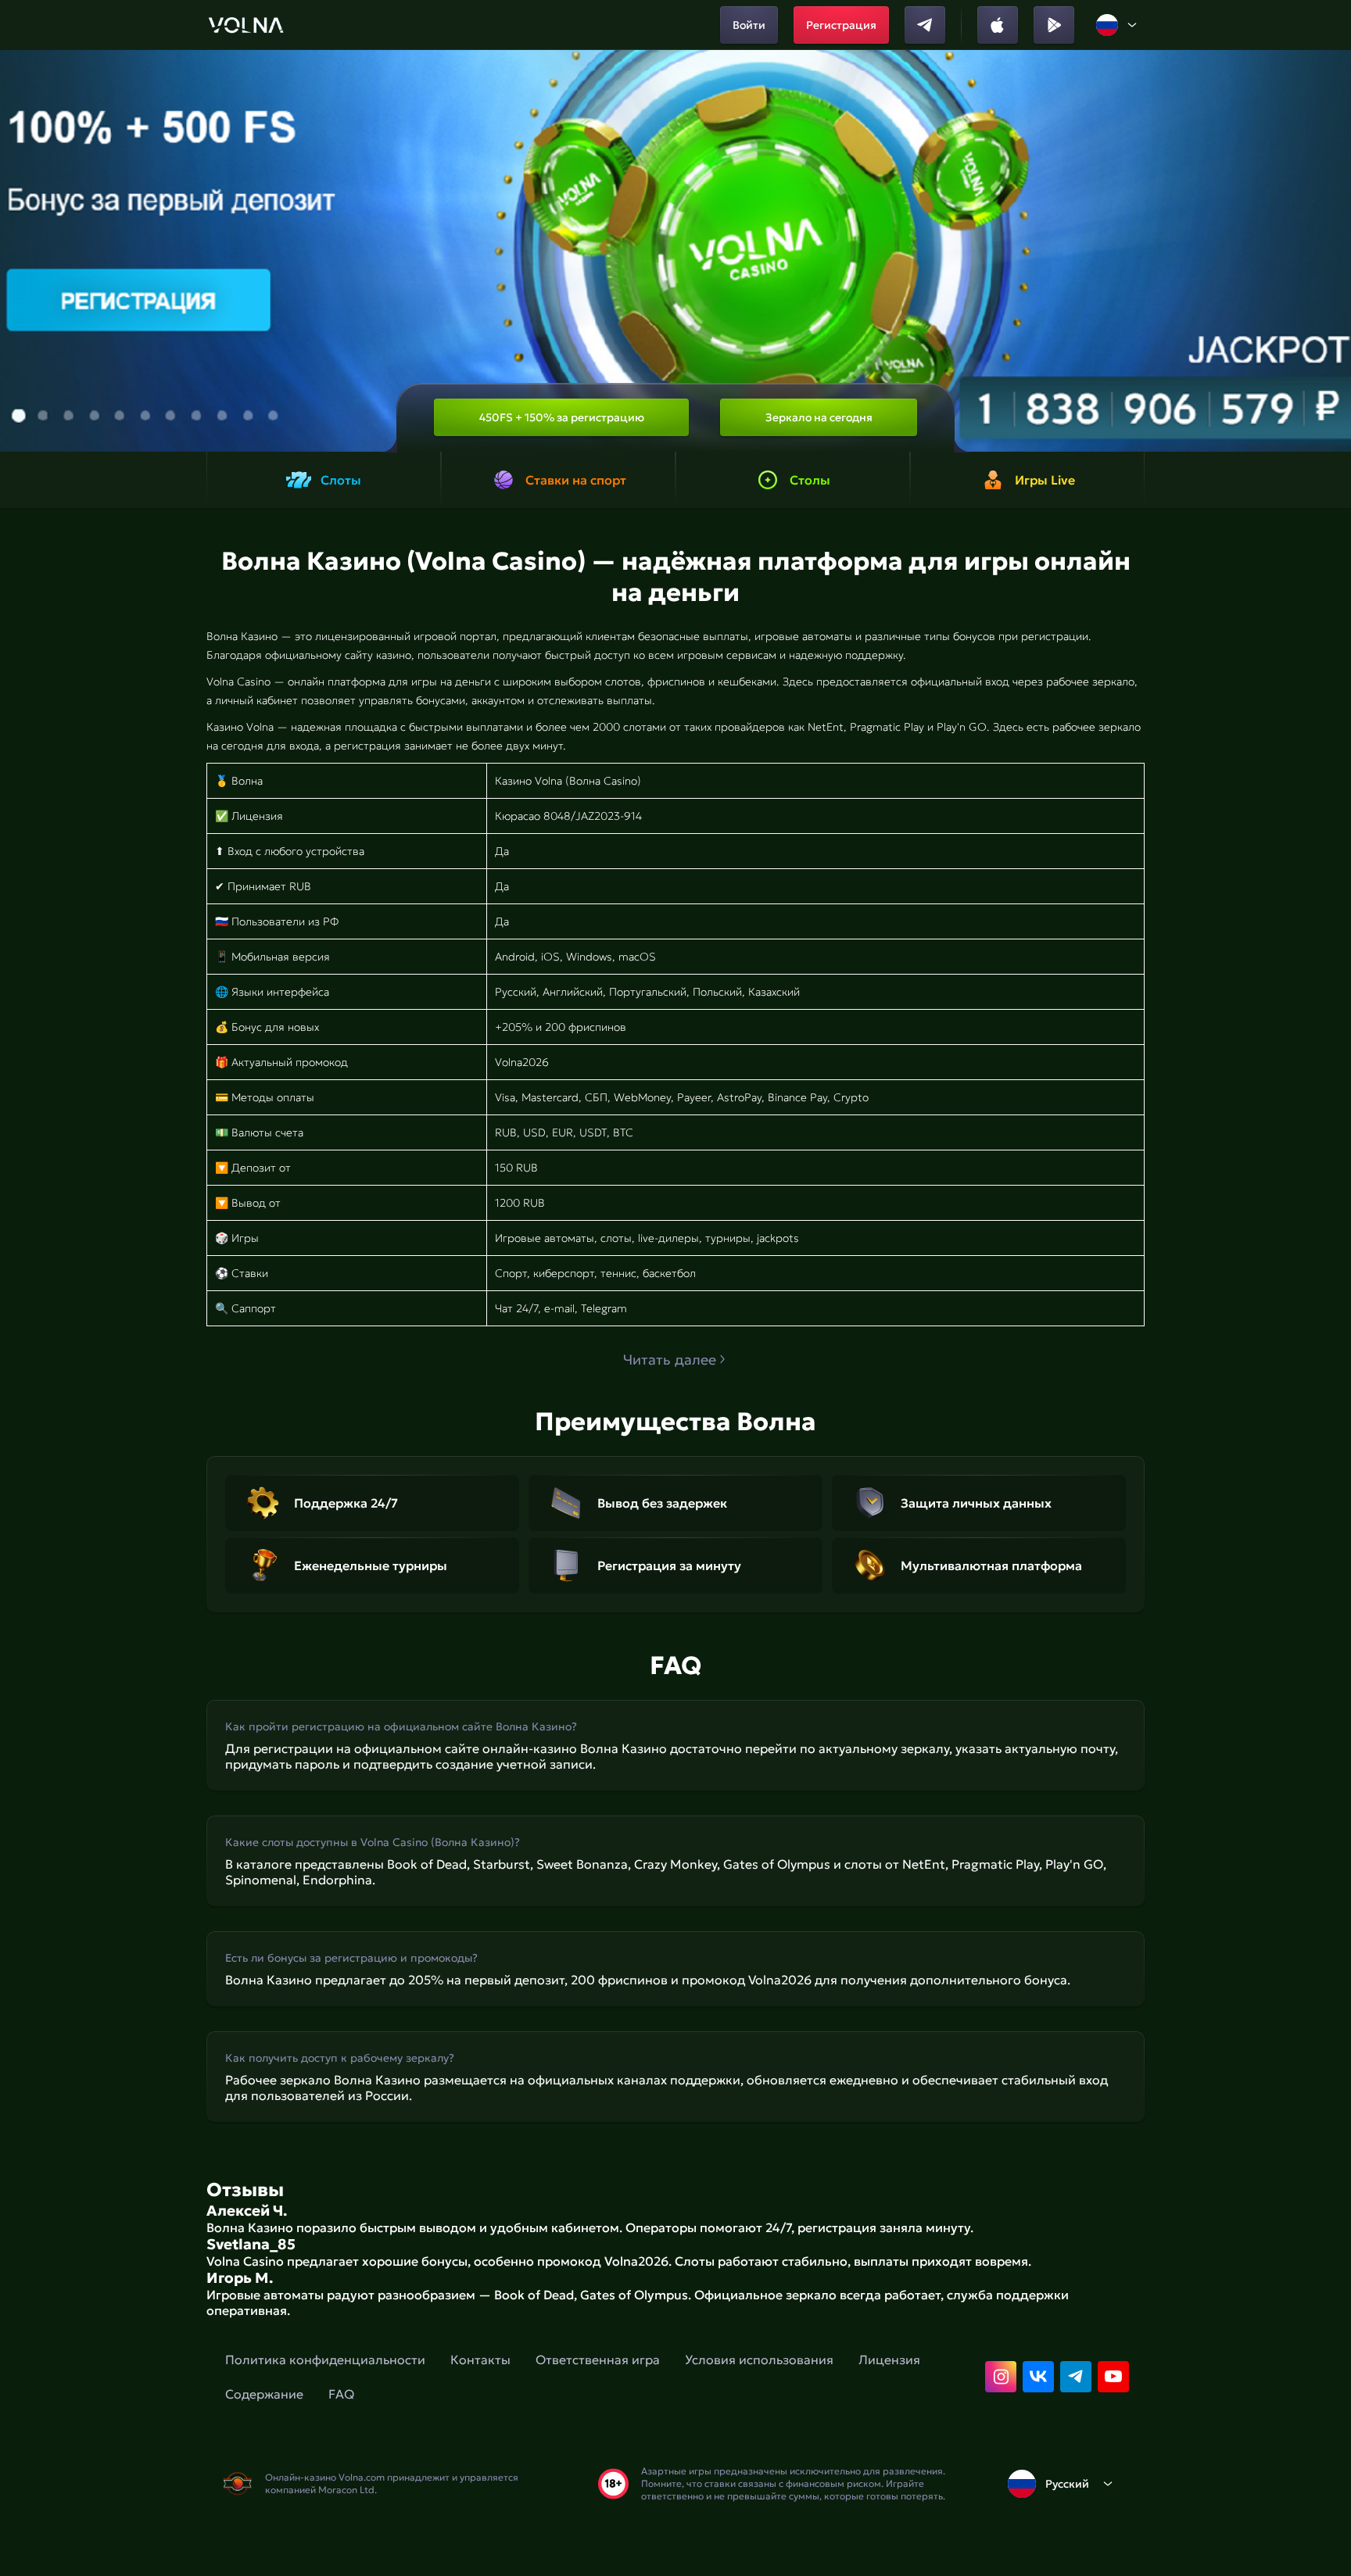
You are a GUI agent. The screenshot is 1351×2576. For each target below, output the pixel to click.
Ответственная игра (598, 2360)
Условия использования (759, 2360)
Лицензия (889, 2360)
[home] (246, 25)
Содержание (264, 2394)
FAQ (341, 2394)
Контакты (480, 2360)
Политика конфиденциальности (325, 2360)
